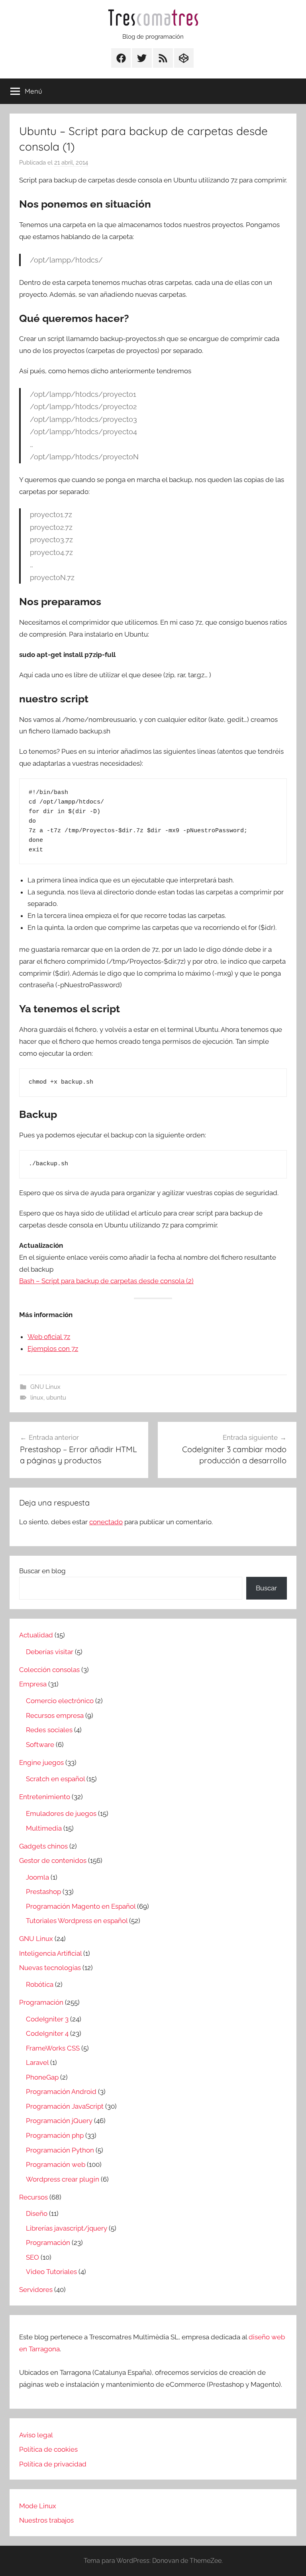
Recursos (33, 2197)
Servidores (36, 2290)
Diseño (37, 2213)
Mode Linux (38, 2506)
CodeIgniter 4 (47, 2033)
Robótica (40, 1984)
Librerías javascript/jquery (67, 2228)
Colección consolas (49, 1670)
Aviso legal (36, 2435)
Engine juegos (41, 1762)
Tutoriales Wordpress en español (77, 1921)
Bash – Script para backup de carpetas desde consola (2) (106, 1281)
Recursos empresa (55, 1715)
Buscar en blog (42, 1571)
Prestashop (43, 1892)
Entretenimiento (45, 1797)
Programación (41, 2002)
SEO (32, 2257)
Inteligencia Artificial (50, 1953)
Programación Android (61, 2092)
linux (37, 1398)
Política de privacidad (53, 2464)
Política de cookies (48, 2449)
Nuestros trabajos (46, 2520)
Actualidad (36, 1635)
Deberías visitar (50, 1652)
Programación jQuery (59, 2121)
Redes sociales (49, 1730)
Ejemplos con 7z (53, 1349)
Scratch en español (55, 1779)
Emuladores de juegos (61, 1813)
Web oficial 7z (49, 1337)
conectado (106, 1522)
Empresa (33, 1684)
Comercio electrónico (60, 1701)
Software (40, 1745)
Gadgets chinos (43, 1846)
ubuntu (56, 1398)
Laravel (37, 2062)
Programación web (56, 2164)
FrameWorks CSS (53, 2048)
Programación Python (60, 2150)
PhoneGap (42, 2077)
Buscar (266, 1588)
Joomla (37, 1877)
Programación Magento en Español (81, 1906)
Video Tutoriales (51, 2272)
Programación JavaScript (65, 2106)
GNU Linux (45, 1387)
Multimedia (44, 1828)
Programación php (55, 2135)
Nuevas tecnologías (50, 1968)
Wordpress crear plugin (63, 2179)
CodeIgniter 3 (47, 2019)
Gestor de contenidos (53, 1860)
